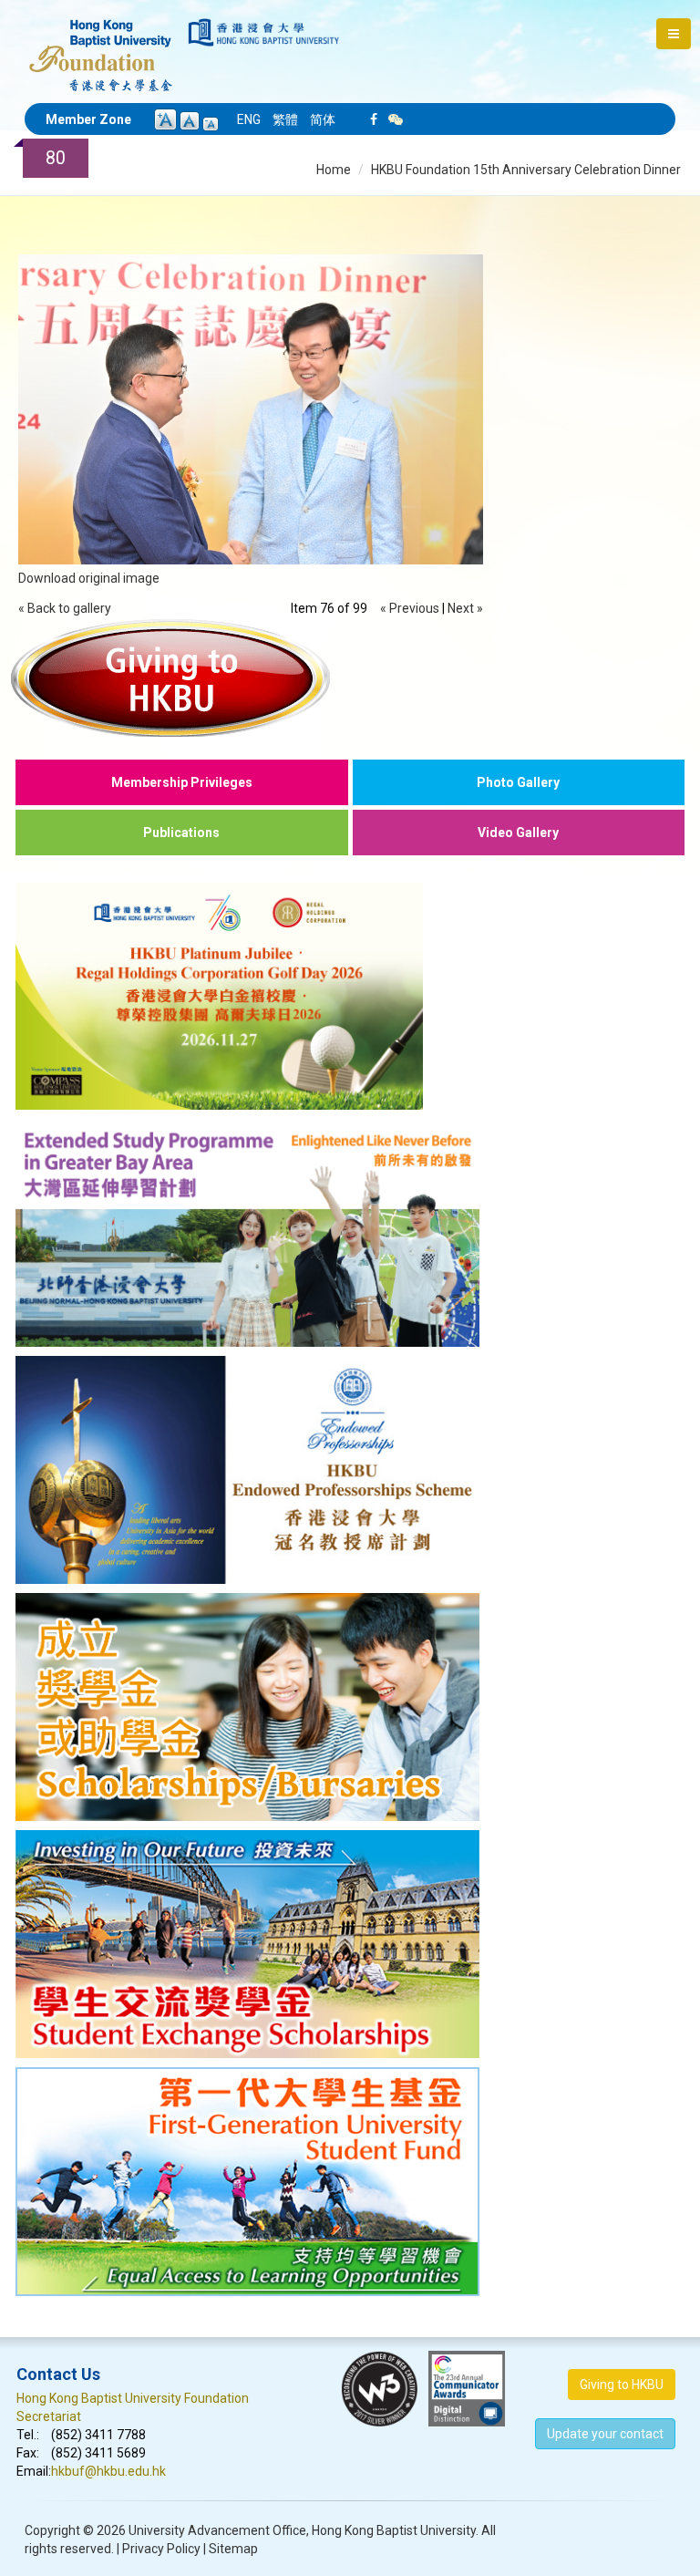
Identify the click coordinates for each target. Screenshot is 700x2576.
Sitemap (233, 2549)
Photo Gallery (518, 782)
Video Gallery (518, 833)
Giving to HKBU (622, 2385)
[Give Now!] (350, 678)
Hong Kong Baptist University (394, 2530)
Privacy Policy (161, 2549)
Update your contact (605, 2434)
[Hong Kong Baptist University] (264, 32)
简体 (323, 119)
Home (334, 170)
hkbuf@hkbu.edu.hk (108, 2471)
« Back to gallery (65, 608)
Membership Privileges (182, 782)
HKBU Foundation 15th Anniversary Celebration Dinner (526, 170)
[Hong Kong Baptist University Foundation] (101, 46)
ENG (249, 119)
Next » (465, 608)
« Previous (410, 608)
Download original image (89, 578)
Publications (181, 833)
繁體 (285, 119)
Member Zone (88, 119)
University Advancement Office (217, 2530)
